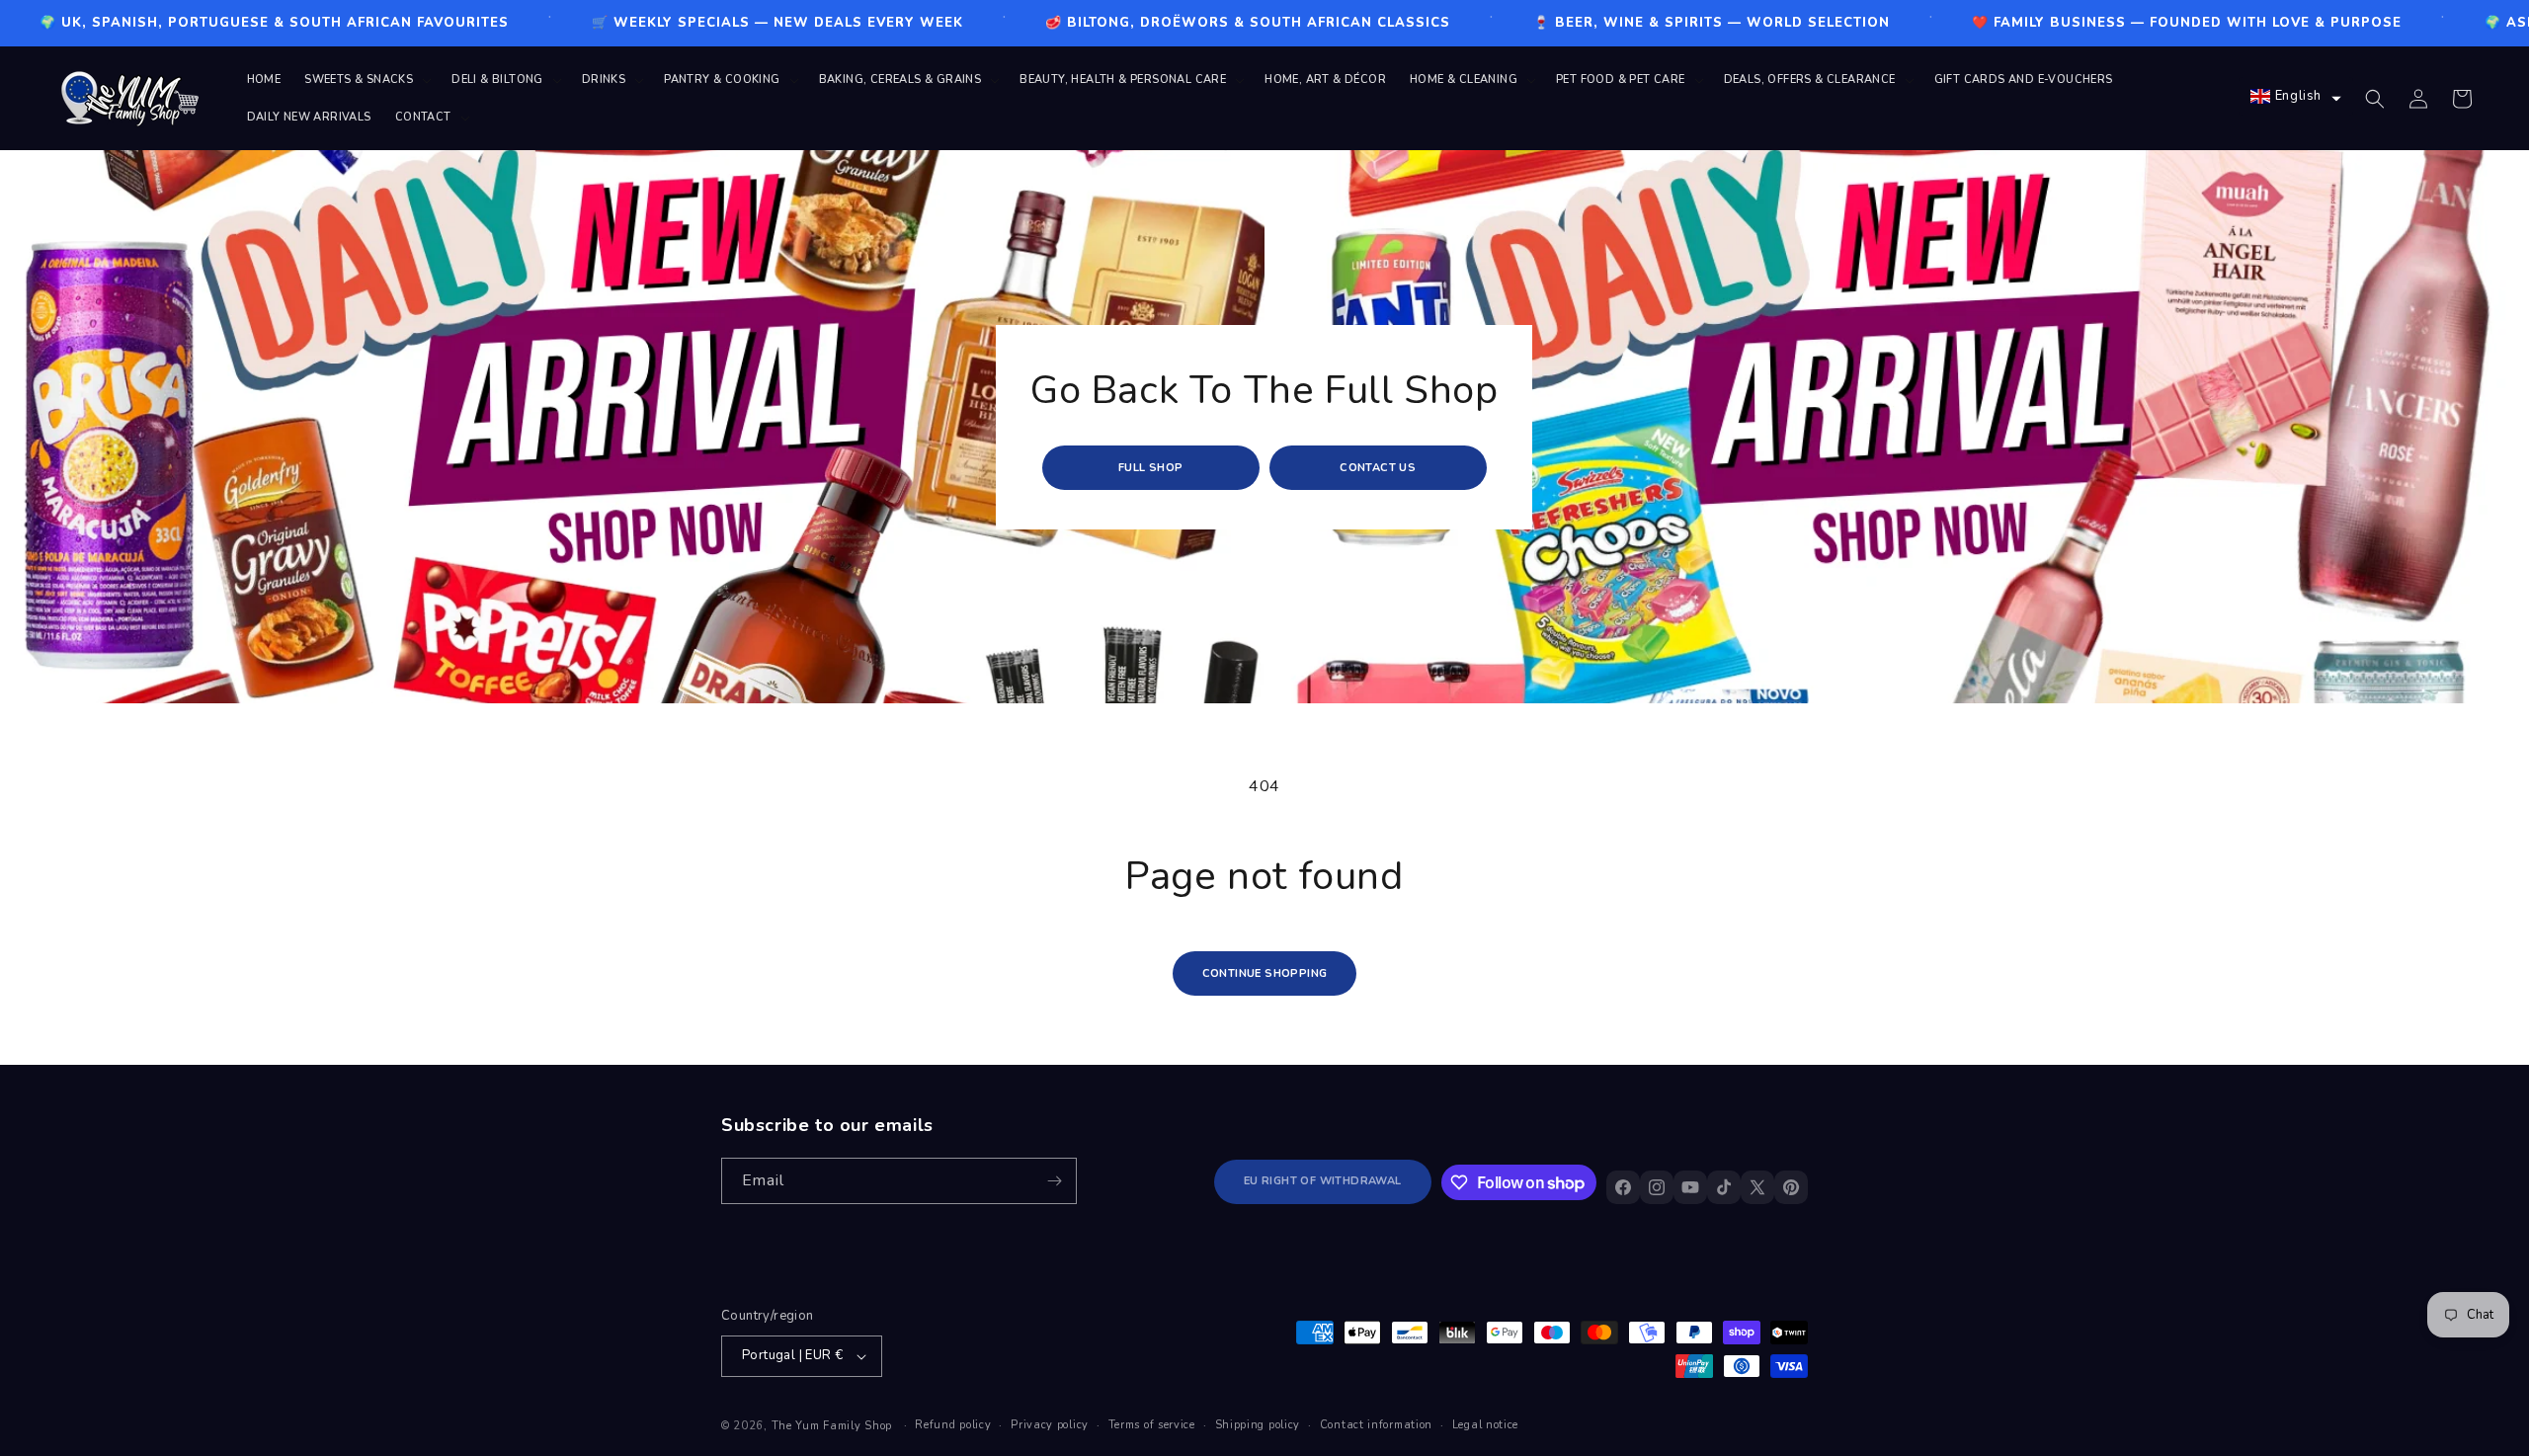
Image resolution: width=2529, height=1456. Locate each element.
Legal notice (1485, 1425)
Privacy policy (1050, 1425)
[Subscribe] (1054, 1181)
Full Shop (1151, 468)
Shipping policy (1258, 1425)
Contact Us (1379, 468)
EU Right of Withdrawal (1323, 1182)
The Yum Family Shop (832, 1426)
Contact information (1376, 1425)
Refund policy (953, 1425)
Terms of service (1152, 1425)
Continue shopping (1265, 973)
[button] (366, 80)
